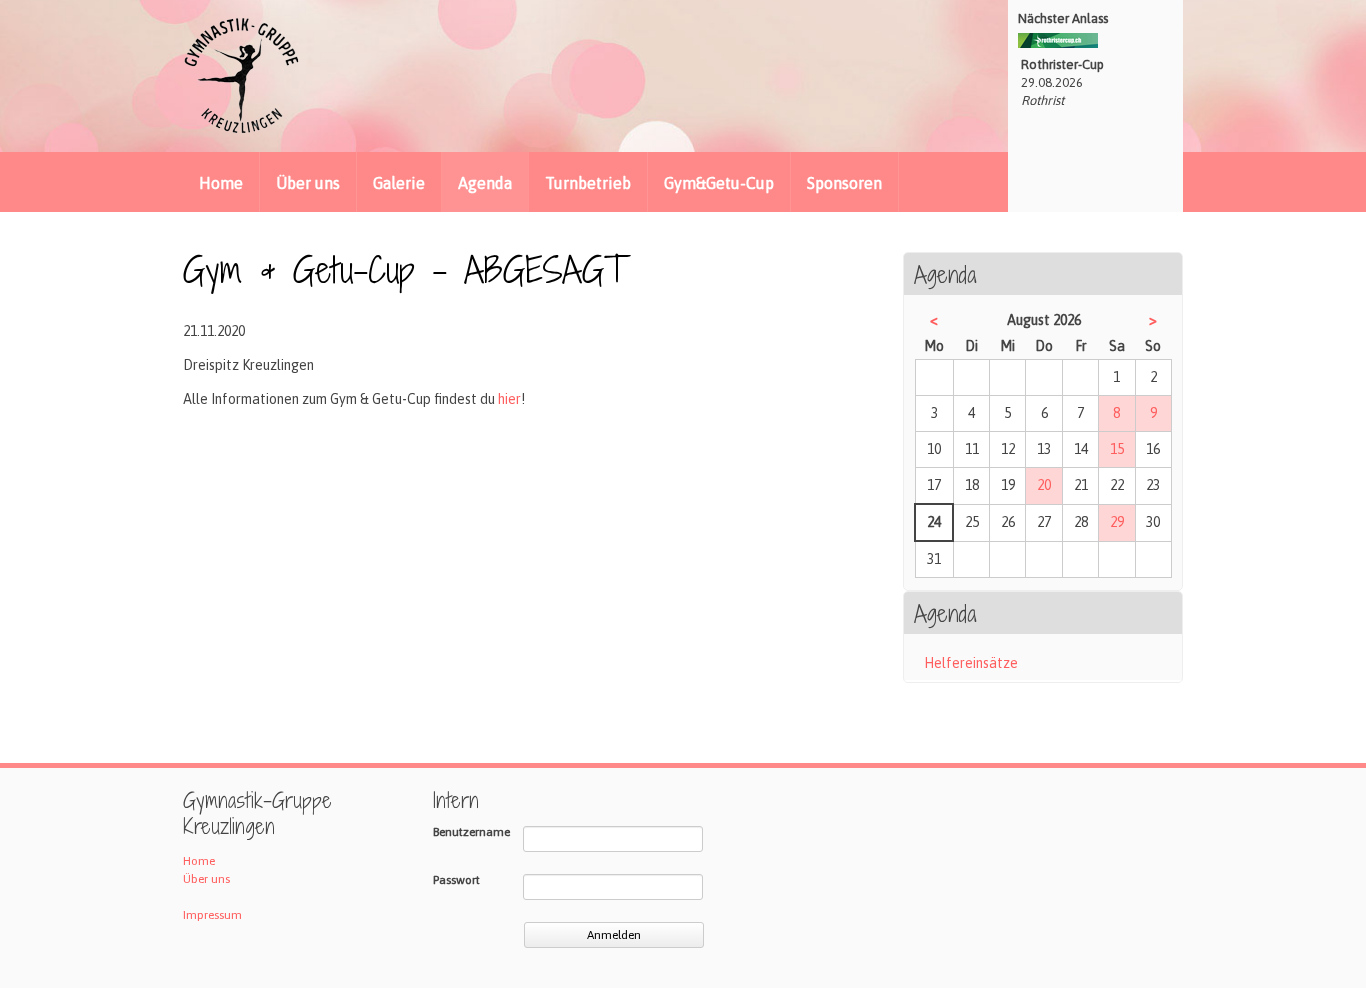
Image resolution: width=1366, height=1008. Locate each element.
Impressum (212, 915)
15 (1117, 449)
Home (221, 183)
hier (509, 399)
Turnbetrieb (588, 183)
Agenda (485, 183)
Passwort (456, 880)
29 (1117, 522)
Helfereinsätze (971, 663)
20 (1044, 485)
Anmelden (614, 935)
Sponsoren (844, 183)
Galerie (399, 183)
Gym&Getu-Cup (719, 183)
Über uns (308, 183)
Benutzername (471, 832)
